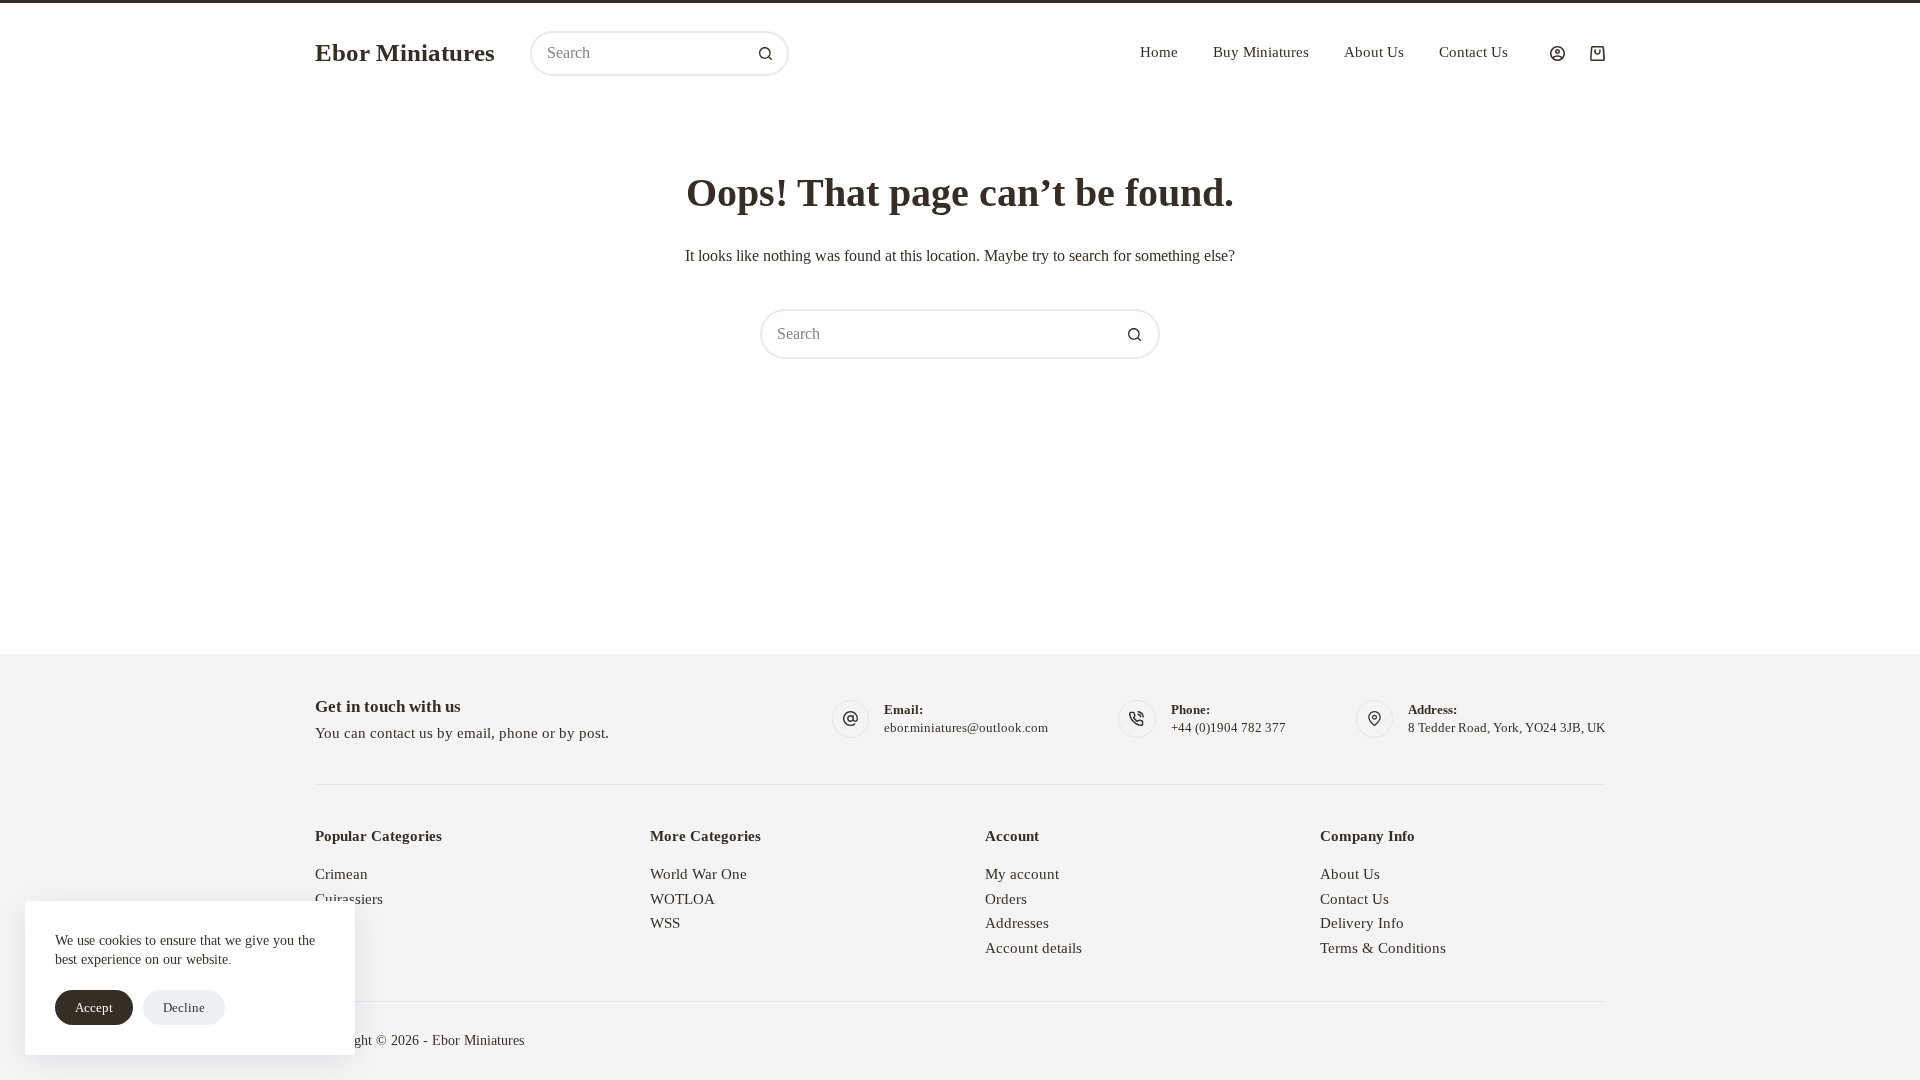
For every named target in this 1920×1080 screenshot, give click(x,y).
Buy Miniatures (1261, 52)
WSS (665, 923)
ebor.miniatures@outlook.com (966, 727)
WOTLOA (682, 899)
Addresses (1017, 923)
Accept (94, 1007)
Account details (1033, 948)
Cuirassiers (349, 899)
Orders (1006, 899)
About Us (1374, 52)
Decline (184, 1007)
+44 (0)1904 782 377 (1228, 727)
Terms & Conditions (1383, 948)
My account (1022, 874)
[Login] (1557, 53)
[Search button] (766, 53)
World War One (698, 874)
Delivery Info (1362, 923)
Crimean (341, 874)
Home (1159, 52)
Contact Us (1473, 52)
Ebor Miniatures (405, 52)
